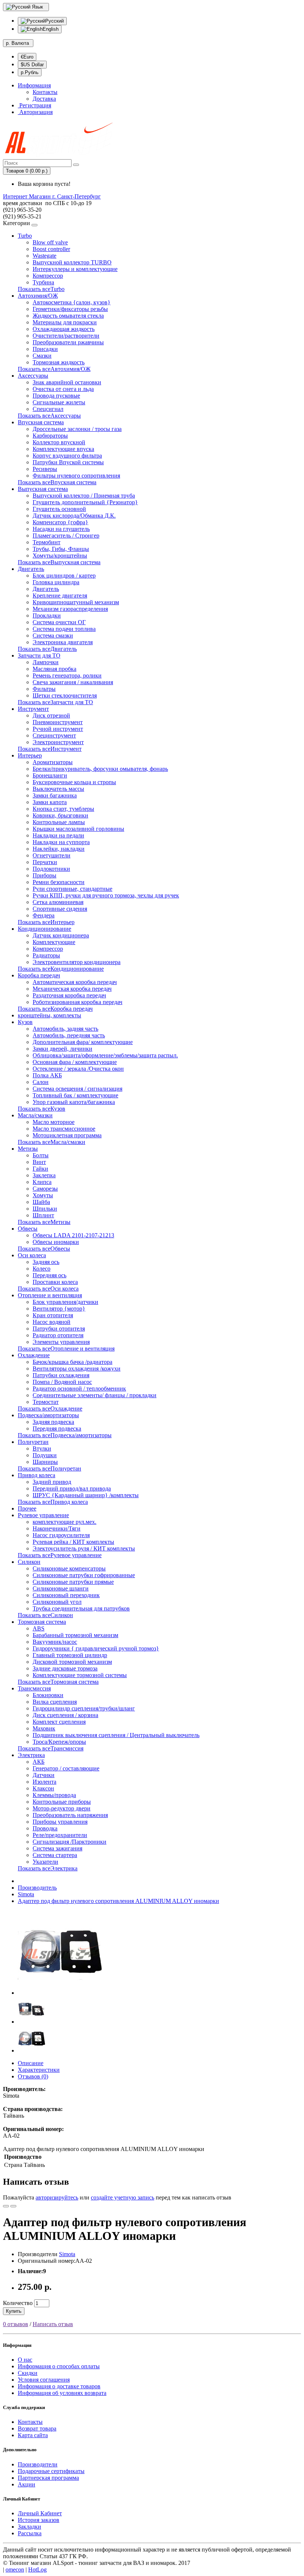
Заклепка (44, 1175)
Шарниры (45, 1462)
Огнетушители (52, 855)
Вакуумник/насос (55, 1642)
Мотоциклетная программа (67, 1135)
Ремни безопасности (59, 882)
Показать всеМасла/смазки (52, 1142)
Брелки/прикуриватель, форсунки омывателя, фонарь (100, 769)
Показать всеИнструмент (50, 749)
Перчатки (45, 862)
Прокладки (47, 615)
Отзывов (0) (33, 2076)
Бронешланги (50, 775)
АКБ (39, 1762)
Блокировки (48, 1695)
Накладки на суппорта (61, 842)
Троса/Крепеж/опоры (59, 1742)
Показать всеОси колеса (48, 1289)
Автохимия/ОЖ (38, 296)
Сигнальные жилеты (59, 402)
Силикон (29, 1562)
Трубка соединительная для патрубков (81, 1608)
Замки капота (50, 802)
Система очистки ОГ (59, 622)
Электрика (31, 1755)
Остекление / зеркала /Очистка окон (78, 1069)
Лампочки (46, 662)
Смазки (42, 356)
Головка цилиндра (56, 582)
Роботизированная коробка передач (77, 1002)
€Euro (27, 57)
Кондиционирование (44, 929)
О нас (25, 2360)
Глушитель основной (59, 509)
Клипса (42, 1182)
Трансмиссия (34, 1688)
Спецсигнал (48, 409)
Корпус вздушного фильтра (67, 456)
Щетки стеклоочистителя (65, 695)
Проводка (45, 1828)
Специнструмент (54, 735)
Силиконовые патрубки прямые (73, 1582)
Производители (38, 2464)
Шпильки (45, 1209)
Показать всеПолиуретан (49, 1468)
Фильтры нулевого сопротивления (76, 476)
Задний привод (52, 1482)
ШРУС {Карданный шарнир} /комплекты (86, 1495)
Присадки (45, 349)
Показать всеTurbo (41, 289)
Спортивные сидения (60, 909)
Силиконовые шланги (61, 1588)
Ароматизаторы (53, 762)
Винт (39, 1162)
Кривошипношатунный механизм (76, 602)
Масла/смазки (35, 1115)
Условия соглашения (44, 2380)
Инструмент (33, 709)
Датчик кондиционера (61, 935)
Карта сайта (33, 2435)
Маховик (44, 1728)
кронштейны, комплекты (49, 1015)
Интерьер (30, 755)
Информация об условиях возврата (62, 2393)
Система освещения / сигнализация (77, 1089)
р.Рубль (30, 72)
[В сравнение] (13, 2206)
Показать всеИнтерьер (46, 922)
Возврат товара (37, 2428)
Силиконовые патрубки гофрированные (84, 1575)
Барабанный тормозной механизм (75, 1635)
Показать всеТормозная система (58, 1682)
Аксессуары (33, 376)
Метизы (28, 1149)
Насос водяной (52, 1322)
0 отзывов (16, 2324)
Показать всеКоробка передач (55, 1009)
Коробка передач (39, 975)
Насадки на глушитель (61, 529)
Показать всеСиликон (45, 1615)
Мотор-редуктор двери (62, 1808)
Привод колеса (37, 1475)
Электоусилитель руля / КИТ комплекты (84, 1548)
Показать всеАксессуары (49, 416)
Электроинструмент (58, 742)
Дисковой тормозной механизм (72, 1662)
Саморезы (45, 1189)
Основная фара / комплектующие (75, 1062)
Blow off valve (50, 242)
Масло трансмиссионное (64, 1129)
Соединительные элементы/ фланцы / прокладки (95, 1395)
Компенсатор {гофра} (60, 522)
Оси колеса (32, 1255)
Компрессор (48, 276)
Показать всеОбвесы (44, 1249)
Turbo (25, 236)
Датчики (44, 1775)
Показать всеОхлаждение (50, 1409)
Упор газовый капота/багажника (74, 1102)
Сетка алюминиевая (58, 902)
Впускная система (41, 422)
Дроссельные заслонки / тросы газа (77, 429)
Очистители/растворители (66, 336)
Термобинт (47, 542)
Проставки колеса (55, 1282)
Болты (41, 1155)
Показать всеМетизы (44, 1222)
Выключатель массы (58, 789)
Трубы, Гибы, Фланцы (61, 549)
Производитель (37, 1888)
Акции (27, 2484)
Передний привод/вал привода (72, 1488)
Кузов (25, 1022)
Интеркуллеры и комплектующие (75, 269)
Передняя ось (49, 1275)
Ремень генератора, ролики (67, 675)
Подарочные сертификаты (51, 2471)
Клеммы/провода (54, 1795)
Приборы (44, 875)
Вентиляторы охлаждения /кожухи (77, 1369)
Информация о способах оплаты (59, 2366)
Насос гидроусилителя (61, 1535)
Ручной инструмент (58, 729)
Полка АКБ (47, 1075)
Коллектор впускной (59, 442)
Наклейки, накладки (59, 849)
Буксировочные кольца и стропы (74, 782)
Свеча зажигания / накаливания (73, 682)
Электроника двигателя (63, 642)
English (51, 29)
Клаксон (43, 1788)
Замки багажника (55, 795)
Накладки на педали (58, 835)
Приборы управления (60, 1822)
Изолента (44, 1782)
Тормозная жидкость (59, 362)
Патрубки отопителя (59, 1329)
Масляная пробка (54, 669)
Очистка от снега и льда (63, 389)
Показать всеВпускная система (57, 482)
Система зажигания (57, 1848)
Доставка (44, 99)
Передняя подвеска (57, 1428)
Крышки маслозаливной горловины (78, 829)
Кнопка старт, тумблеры (63, 809)
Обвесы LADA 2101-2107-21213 (73, 1235)
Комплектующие (54, 942)
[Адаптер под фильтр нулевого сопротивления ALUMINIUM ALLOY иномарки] (60, 1993)
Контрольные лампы (59, 822)
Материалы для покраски (65, 322)
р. (17, 43)
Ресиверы (45, 469)
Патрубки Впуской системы (68, 462)
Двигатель (31, 569)
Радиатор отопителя (58, 1335)
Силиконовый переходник (66, 1595)
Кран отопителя (53, 1315)
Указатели (45, 1862)
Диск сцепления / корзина (65, 1715)
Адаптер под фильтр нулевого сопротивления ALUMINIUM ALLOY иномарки (118, 1901)
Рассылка (30, 2533)
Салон (41, 1082)
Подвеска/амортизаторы (48, 1415)
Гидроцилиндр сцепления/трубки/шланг (84, 1708)
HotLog (37, 2570)
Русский (54, 21)
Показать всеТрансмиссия (51, 1748)
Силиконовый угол (57, 1602)
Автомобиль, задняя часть (65, 1029)
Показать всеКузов (42, 1109)
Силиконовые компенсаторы (69, 1568)
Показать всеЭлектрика (48, 1868)
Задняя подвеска (53, 1422)
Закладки (29, 2527)
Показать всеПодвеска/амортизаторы (65, 1435)
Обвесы (28, 1229)
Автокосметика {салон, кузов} (72, 302)
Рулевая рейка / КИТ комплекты (73, 1542)
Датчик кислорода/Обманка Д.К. (74, 516)
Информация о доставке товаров (59, 2386)
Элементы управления (61, 1342)
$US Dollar (32, 65)
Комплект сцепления (59, 1722)
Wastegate (44, 256)
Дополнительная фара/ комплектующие (83, 1042)
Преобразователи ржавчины (68, 342)
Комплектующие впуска (63, 449)
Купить (14, 2311)
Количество (18, 2303)
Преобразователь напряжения (70, 1815)
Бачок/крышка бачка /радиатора (72, 1362)
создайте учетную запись (123, 2197)
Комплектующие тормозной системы (80, 1675)
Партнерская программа (48, 2478)
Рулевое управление (43, 1515)
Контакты (45, 92)
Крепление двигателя (60, 596)
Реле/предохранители (60, 1835)
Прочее (27, 1508)
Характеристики (39, 2070)
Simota (26, 1894)
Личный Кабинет (40, 2513)
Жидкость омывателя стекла (68, 316)
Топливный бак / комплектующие (75, 1095)
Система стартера (55, 1855)
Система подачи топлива (64, 629)
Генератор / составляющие (66, 1768)
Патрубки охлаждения (61, 1375)
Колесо (42, 1269)
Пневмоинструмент (58, 722)
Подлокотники (51, 869)
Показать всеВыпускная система (59, 562)
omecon (15, 2570)
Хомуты (43, 1195)
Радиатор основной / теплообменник (79, 1389)
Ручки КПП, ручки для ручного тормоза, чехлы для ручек (106, 895)
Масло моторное (54, 1122)
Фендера (44, 915)
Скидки (28, 2373)
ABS (39, 1628)
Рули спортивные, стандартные (72, 889)
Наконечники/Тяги (57, 1528)
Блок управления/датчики (65, 1302)
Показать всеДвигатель (47, 649)
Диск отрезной (51, 715)
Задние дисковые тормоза (65, 1668)
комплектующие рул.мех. (65, 1522)
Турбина (43, 282)
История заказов (39, 2520)
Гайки (40, 1169)
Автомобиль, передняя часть (69, 1035)
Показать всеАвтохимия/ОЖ (54, 369)
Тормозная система (42, 1622)
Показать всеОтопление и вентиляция (66, 1349)
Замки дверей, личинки (62, 1049)
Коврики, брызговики (60, 815)
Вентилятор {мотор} (59, 1309)
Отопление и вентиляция (50, 1295)
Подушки (45, 1455)
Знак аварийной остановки (67, 382)
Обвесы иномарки (56, 1242)
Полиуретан (33, 1442)
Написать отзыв (53, 2324)
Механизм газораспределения (70, 609)
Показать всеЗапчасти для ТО (55, 702)
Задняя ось (46, 1262)
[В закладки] (6, 2206)
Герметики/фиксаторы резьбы (70, 309)
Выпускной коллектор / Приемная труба (84, 496)
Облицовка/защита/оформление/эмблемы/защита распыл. (105, 1055)
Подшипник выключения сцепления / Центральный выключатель (116, 1735)
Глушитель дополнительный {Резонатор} (85, 502)
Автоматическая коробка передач (75, 982)
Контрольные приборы (62, 1802)
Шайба (41, 1202)
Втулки (42, 1448)
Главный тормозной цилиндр (70, 1655)
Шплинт (43, 1215)
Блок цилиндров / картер (64, 576)
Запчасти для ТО (39, 655)
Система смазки (53, 635)
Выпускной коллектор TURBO (72, 262)
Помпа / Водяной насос (62, 1382)
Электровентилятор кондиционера (77, 962)
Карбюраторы (50, 436)
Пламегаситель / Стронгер (66, 536)
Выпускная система (43, 489)
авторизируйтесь (57, 2197)
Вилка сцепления (55, 1702)
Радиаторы (46, 955)
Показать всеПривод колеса (53, 1502)
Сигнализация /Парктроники (70, 1842)
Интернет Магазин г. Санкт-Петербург (52, 196)
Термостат (46, 1402)
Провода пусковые (56, 396)
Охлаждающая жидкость (64, 329)
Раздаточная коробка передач (69, 995)
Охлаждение (34, 1355)
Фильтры (44, 689)
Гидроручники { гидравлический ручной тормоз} (96, 1648)
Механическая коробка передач (72, 989)
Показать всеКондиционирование (61, 969)
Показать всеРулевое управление (60, 1555)
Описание (31, 2063)
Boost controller (51, 249)
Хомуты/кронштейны (60, 556)
